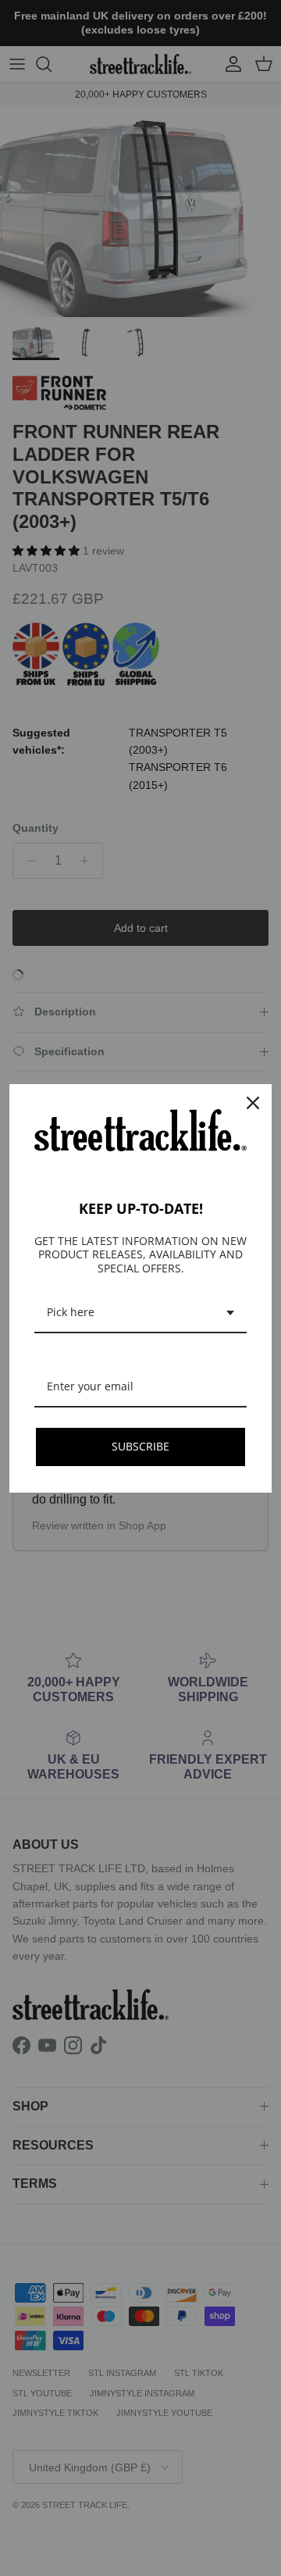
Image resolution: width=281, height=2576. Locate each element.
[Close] (253, 1103)
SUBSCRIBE (140, 1446)
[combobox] (140, 1313)
